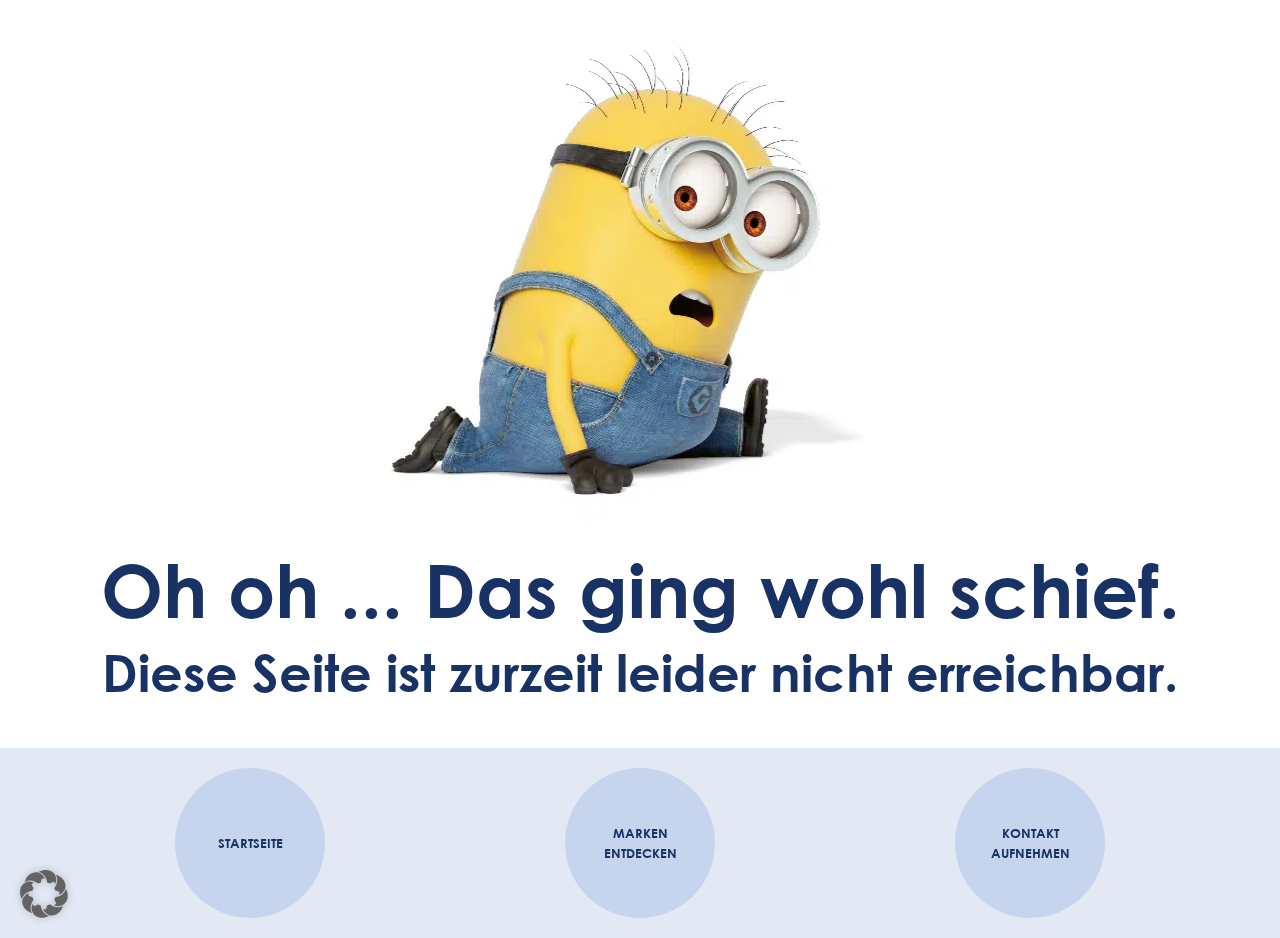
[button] (44, 894)
